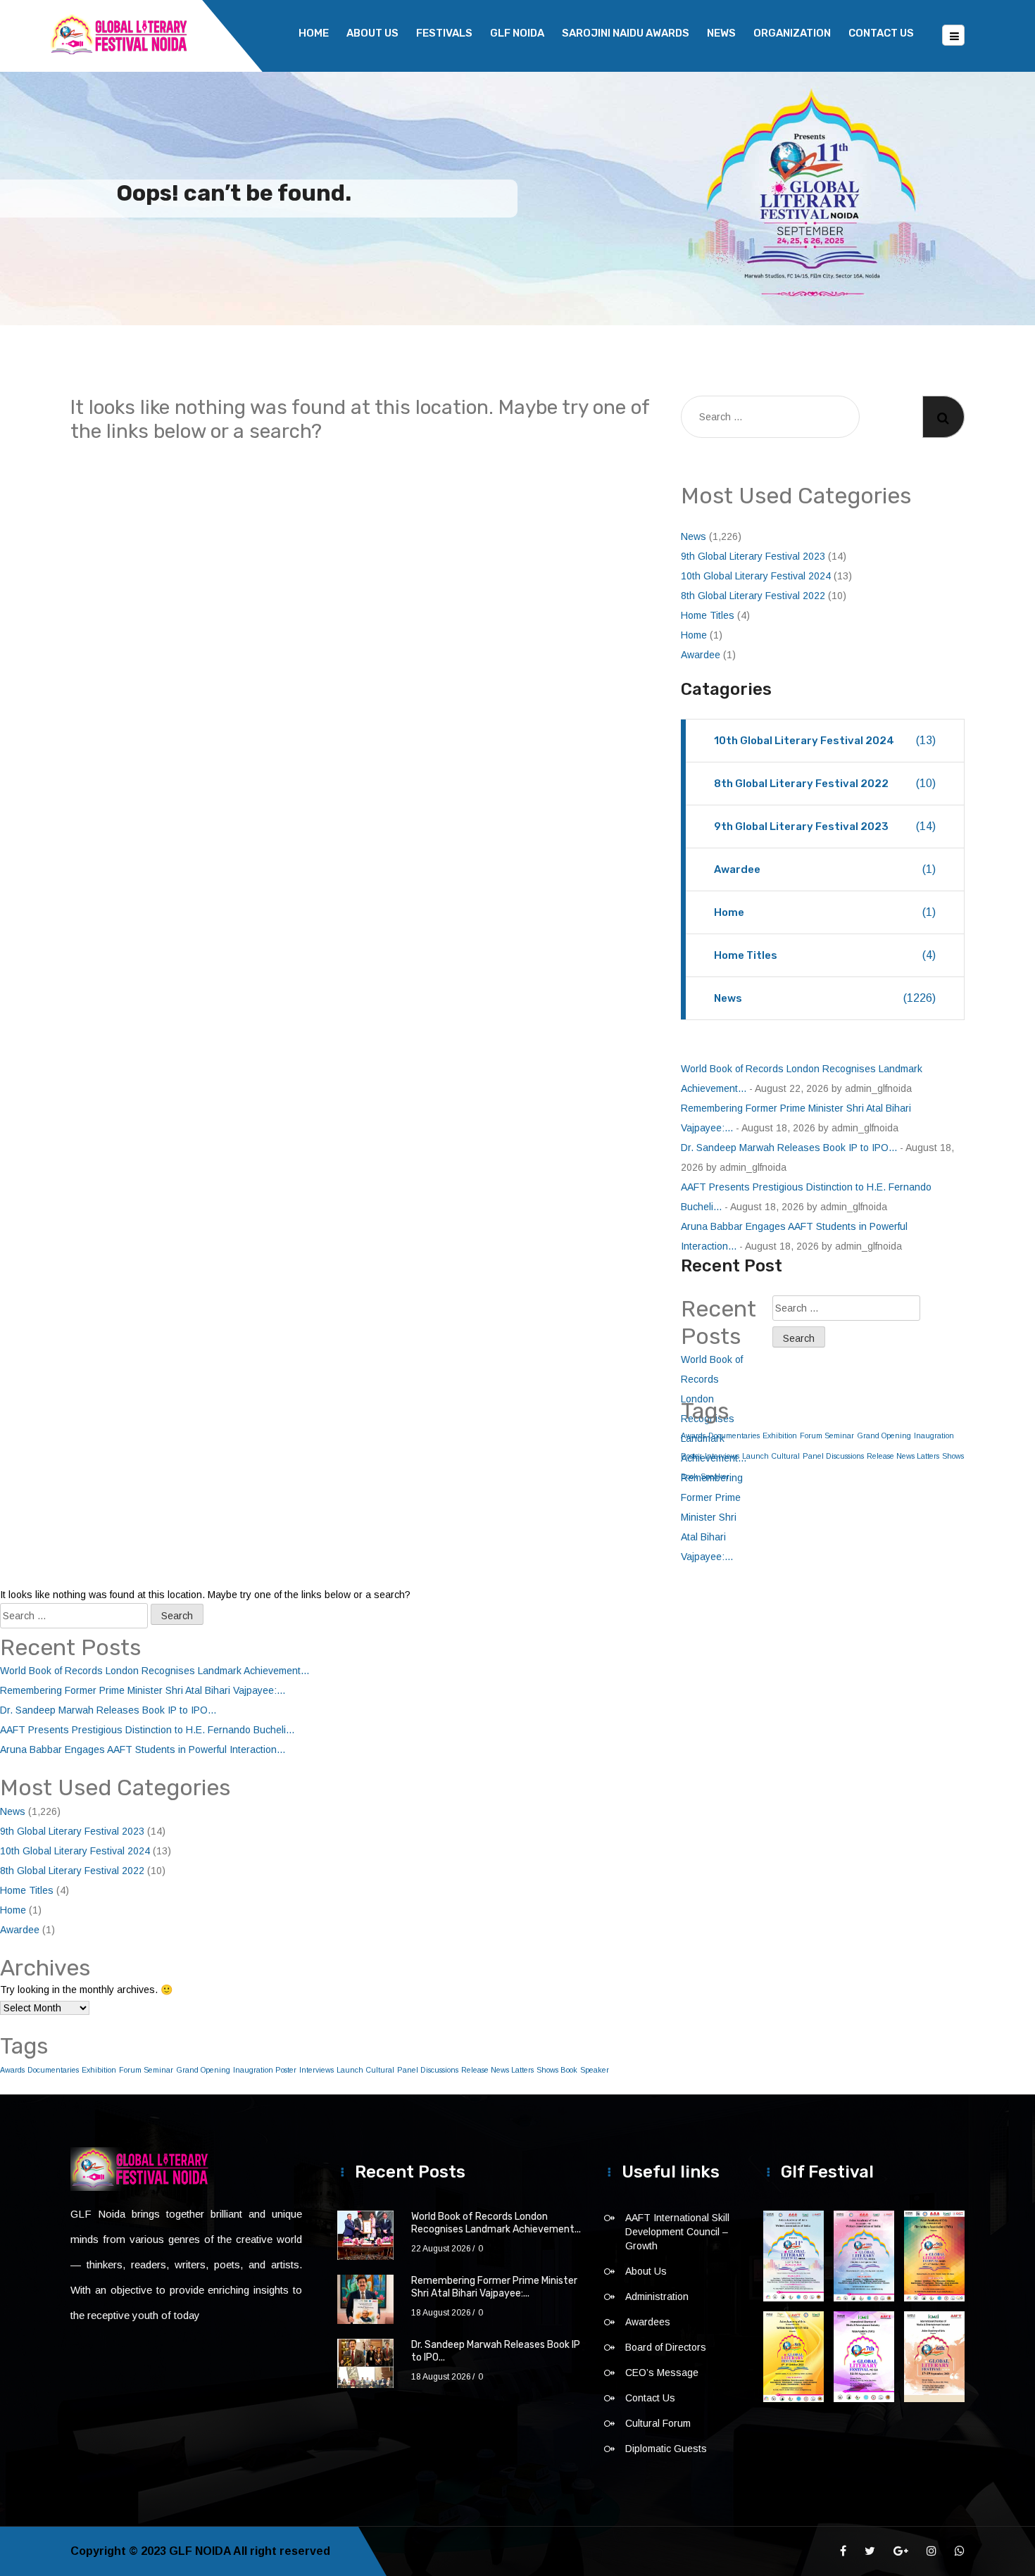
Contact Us (881, 33)
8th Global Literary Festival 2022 (753, 596)
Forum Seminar (827, 1435)
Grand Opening (884, 1435)
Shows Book (557, 2070)
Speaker (595, 2070)
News (721, 33)
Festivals (444, 33)
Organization (792, 33)
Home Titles (708, 615)
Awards (12, 2070)
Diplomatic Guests (666, 2449)
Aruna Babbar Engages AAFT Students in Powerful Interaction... (143, 1749)
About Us (372, 33)
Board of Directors (666, 2347)
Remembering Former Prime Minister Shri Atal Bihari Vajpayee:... (712, 1517)
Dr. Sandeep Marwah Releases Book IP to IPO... (789, 1148)
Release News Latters (903, 1456)
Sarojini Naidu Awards (626, 33)
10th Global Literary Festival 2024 (756, 576)
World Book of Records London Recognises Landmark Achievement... (155, 1671)
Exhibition (780, 1435)
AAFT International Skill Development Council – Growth (677, 2232)
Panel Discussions (833, 1456)
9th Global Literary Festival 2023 (753, 556)
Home (314, 33)
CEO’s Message (662, 2373)
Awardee (701, 655)
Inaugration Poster (265, 2070)
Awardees (648, 2322)
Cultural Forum (658, 2423)
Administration (657, 2297)
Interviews (316, 2070)
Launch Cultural (771, 1456)
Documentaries (53, 2070)
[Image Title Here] (793, 2256)
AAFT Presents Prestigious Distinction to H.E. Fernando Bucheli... (147, 1730)
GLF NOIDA (517, 33)
